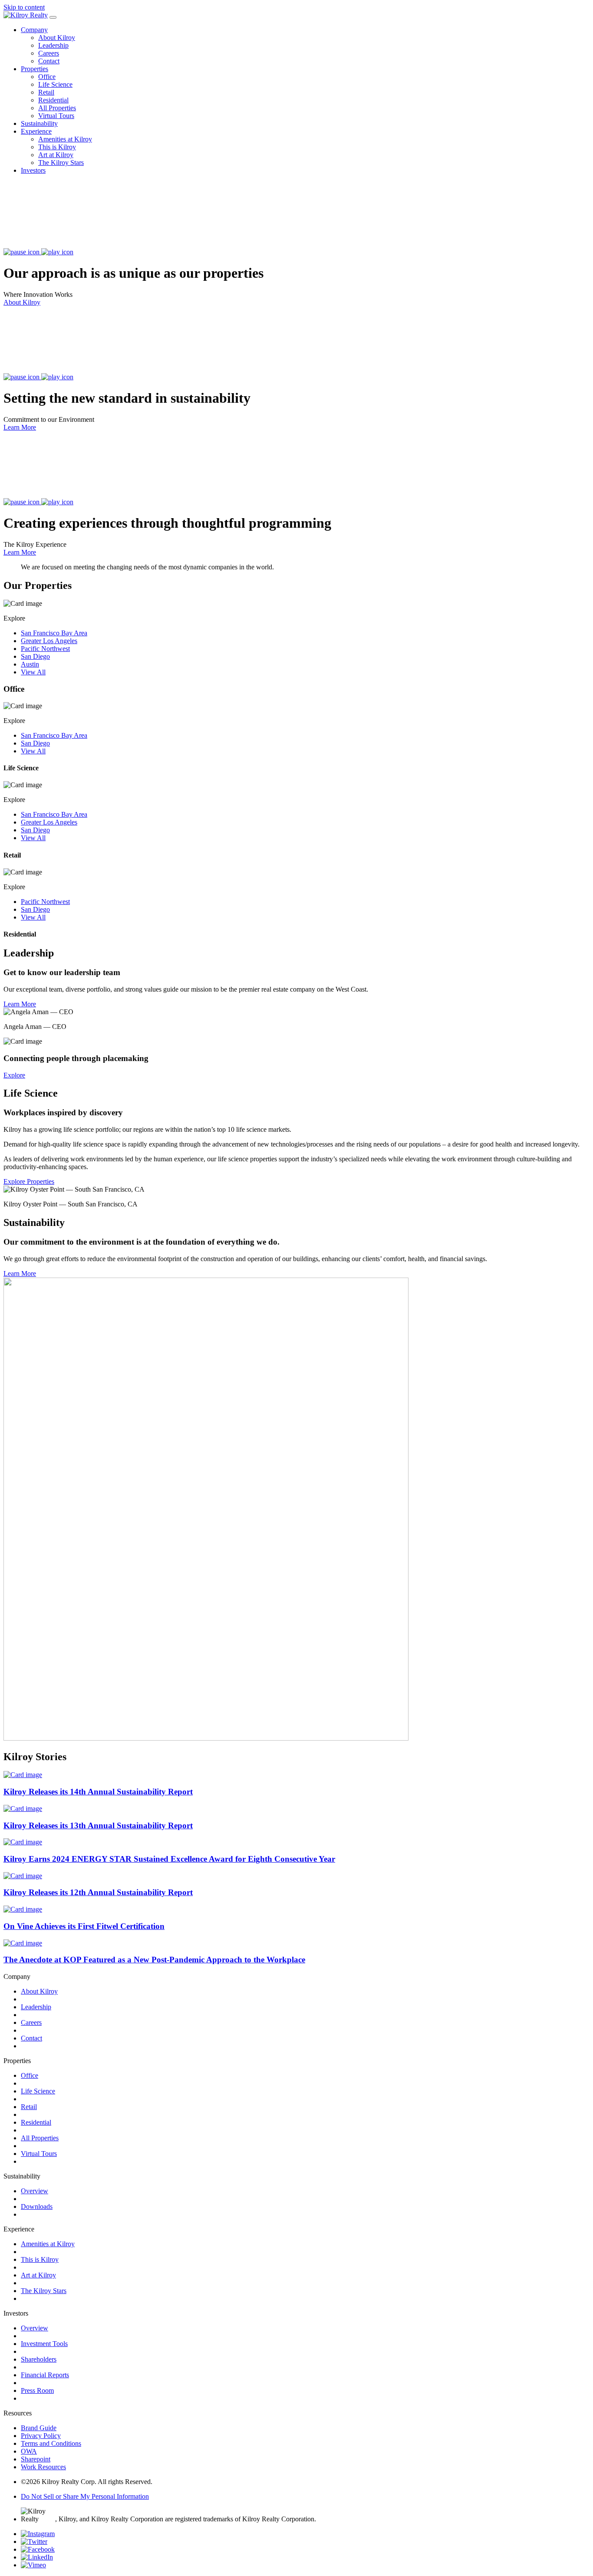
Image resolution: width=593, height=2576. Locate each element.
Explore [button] (14, 1075)
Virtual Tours (56, 116)
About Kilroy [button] (22, 302)
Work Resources (43, 2467)
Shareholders (39, 2359)
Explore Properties (29, 1181)
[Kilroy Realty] (26, 15)
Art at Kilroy (56, 155)
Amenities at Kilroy (65, 139)
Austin (30, 664)
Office (47, 77)
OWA (29, 2451)
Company (34, 30)
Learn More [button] (20, 427)
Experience (36, 131)
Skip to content (24, 7)
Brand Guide (39, 2428)
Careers (49, 53)
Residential (53, 100)
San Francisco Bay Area (54, 633)
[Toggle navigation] (53, 17)
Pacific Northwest (45, 649)
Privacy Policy (41, 2436)
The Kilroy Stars (61, 163)
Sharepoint (36, 2459)
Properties (35, 69)
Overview (35, 2191)
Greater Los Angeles (49, 641)
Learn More (20, 1004)
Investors (33, 170)
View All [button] (33, 672)
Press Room (37, 2390)
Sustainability (39, 123)
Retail (46, 92)
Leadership (53, 45)
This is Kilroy (57, 147)
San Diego (35, 656)
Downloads (37, 2206)
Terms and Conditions (51, 2443)
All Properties (57, 108)
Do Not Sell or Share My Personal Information (85, 2496)
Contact (49, 61)
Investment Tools (44, 2344)
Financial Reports (45, 2375)
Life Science (55, 84)
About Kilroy (57, 38)
